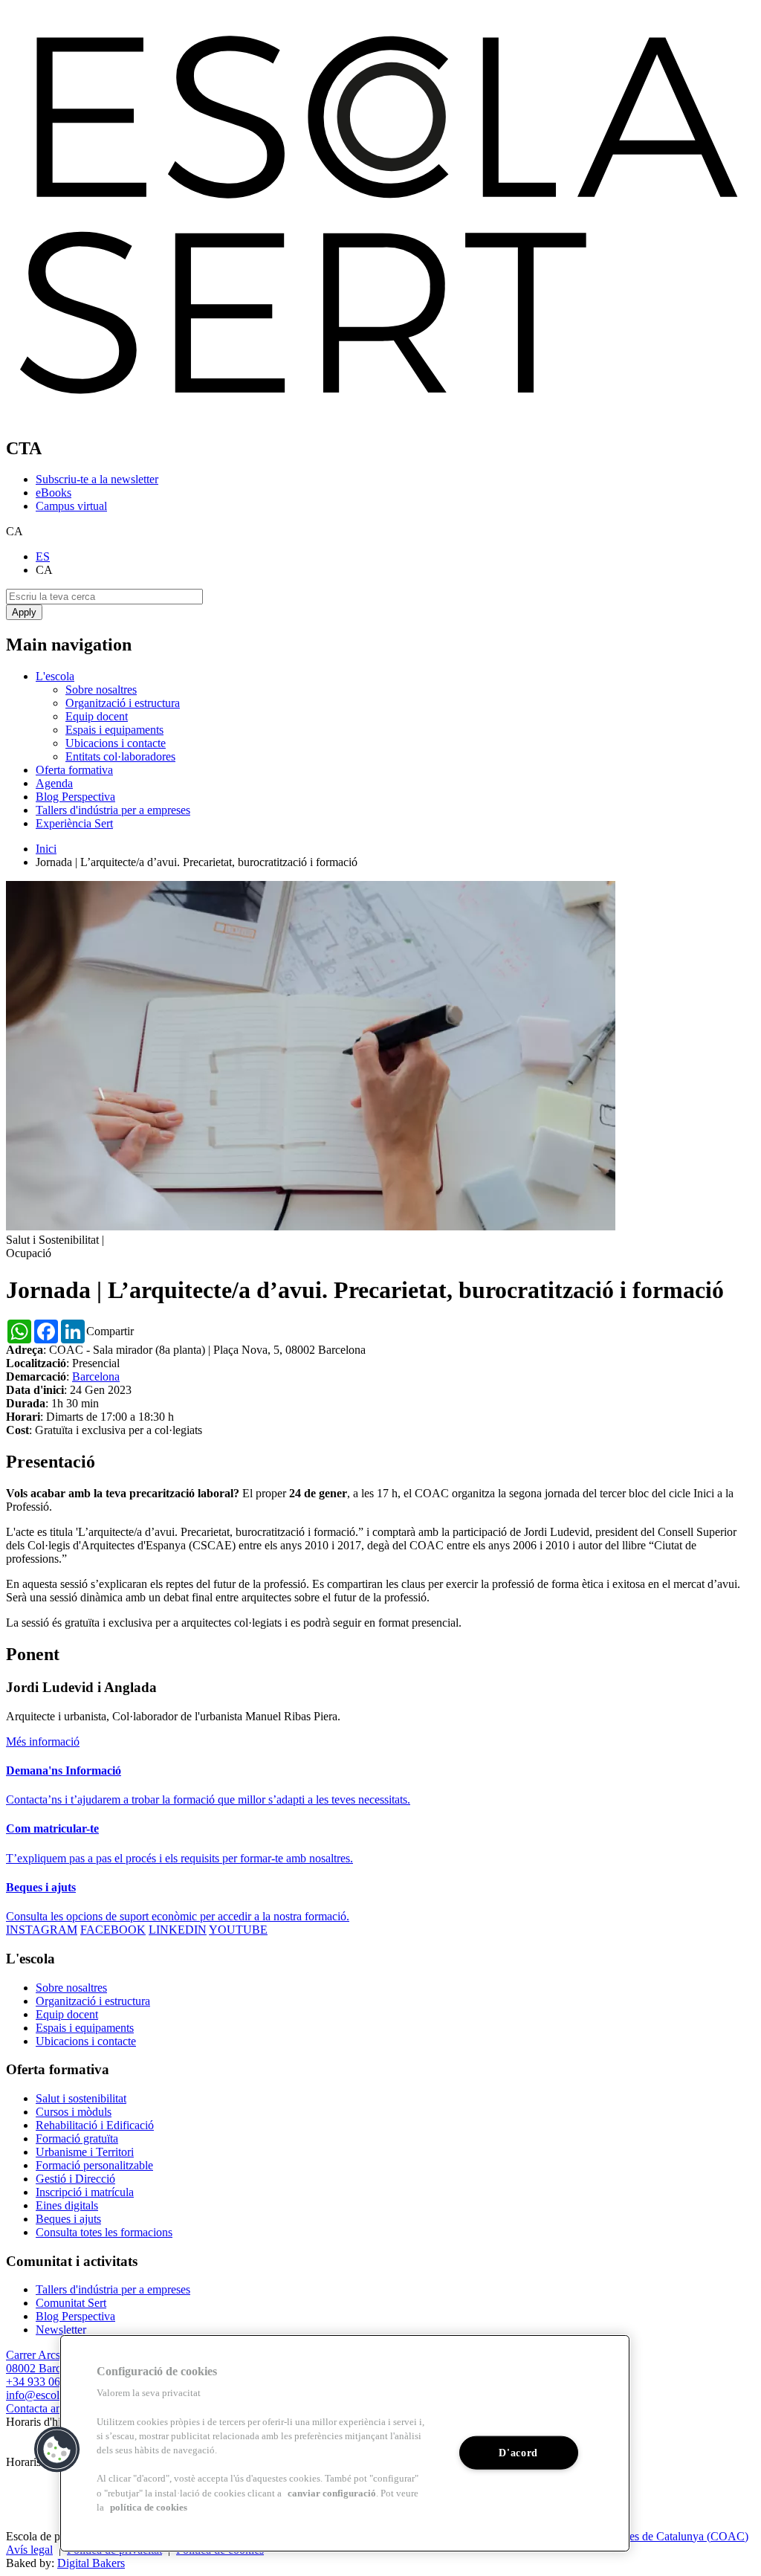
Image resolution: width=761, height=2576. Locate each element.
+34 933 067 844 (46, 2382)
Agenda (54, 783)
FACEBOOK (113, 1930)
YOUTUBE (238, 1930)
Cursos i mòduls (74, 2112)
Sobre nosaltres (101, 690)
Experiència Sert (74, 823)
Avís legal (29, 2550)
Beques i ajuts (68, 2219)
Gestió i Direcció (75, 2179)
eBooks (54, 493)
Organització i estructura (123, 703)
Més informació (43, 1741)
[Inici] (380, 417)
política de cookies (149, 2508)
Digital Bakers (91, 2563)
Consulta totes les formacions (104, 2232)
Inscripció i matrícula (85, 2192)
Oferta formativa (74, 770)
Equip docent (97, 716)
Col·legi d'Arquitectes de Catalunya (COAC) (642, 2536)
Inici (46, 849)
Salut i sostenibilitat (81, 2098)
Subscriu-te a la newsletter (97, 479)
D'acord (518, 2453)
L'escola (55, 676)
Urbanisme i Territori (85, 2152)
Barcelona (96, 1376)
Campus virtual (71, 506)
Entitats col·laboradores (120, 756)
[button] (57, 2450)
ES (43, 556)
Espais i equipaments (114, 730)
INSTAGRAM (42, 1930)
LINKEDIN (178, 1930)
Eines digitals (67, 2205)
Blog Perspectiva (75, 797)
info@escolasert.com (55, 2395)
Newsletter (61, 2330)
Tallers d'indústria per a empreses (113, 810)
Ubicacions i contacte (116, 743)
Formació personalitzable (94, 2165)
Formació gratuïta (77, 2138)
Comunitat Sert (71, 2303)
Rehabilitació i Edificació (95, 2125)
